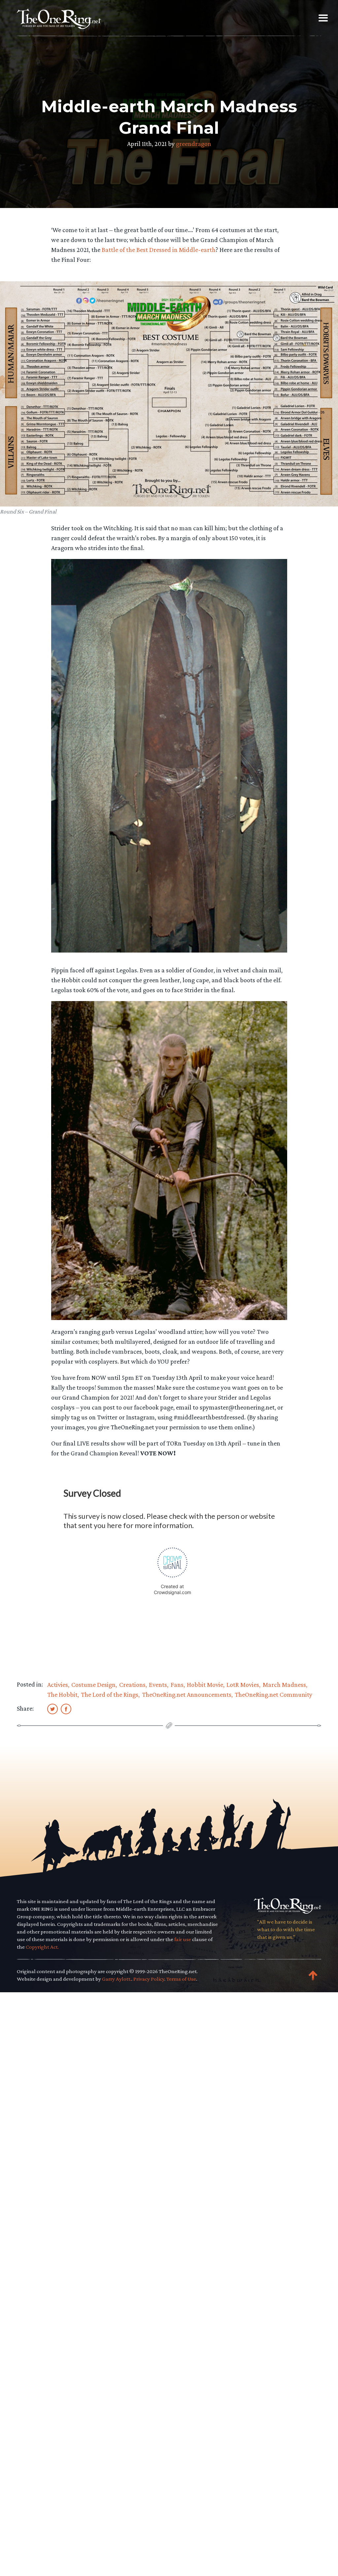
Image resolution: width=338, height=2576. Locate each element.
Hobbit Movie (205, 1685)
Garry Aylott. (117, 1979)
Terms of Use (181, 1979)
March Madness (284, 1685)
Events (158, 1685)
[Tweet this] (52, 1709)
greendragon (194, 144)
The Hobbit (62, 1694)
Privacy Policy (149, 1979)
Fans (177, 1685)
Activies (58, 1685)
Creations (132, 1685)
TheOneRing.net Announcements (187, 1694)
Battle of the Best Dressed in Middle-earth (159, 250)
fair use (183, 1939)
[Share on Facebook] (66, 1709)
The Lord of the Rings (110, 1694)
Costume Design (93, 1685)
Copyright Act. (42, 1947)
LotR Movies (243, 1685)
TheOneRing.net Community (273, 1694)
